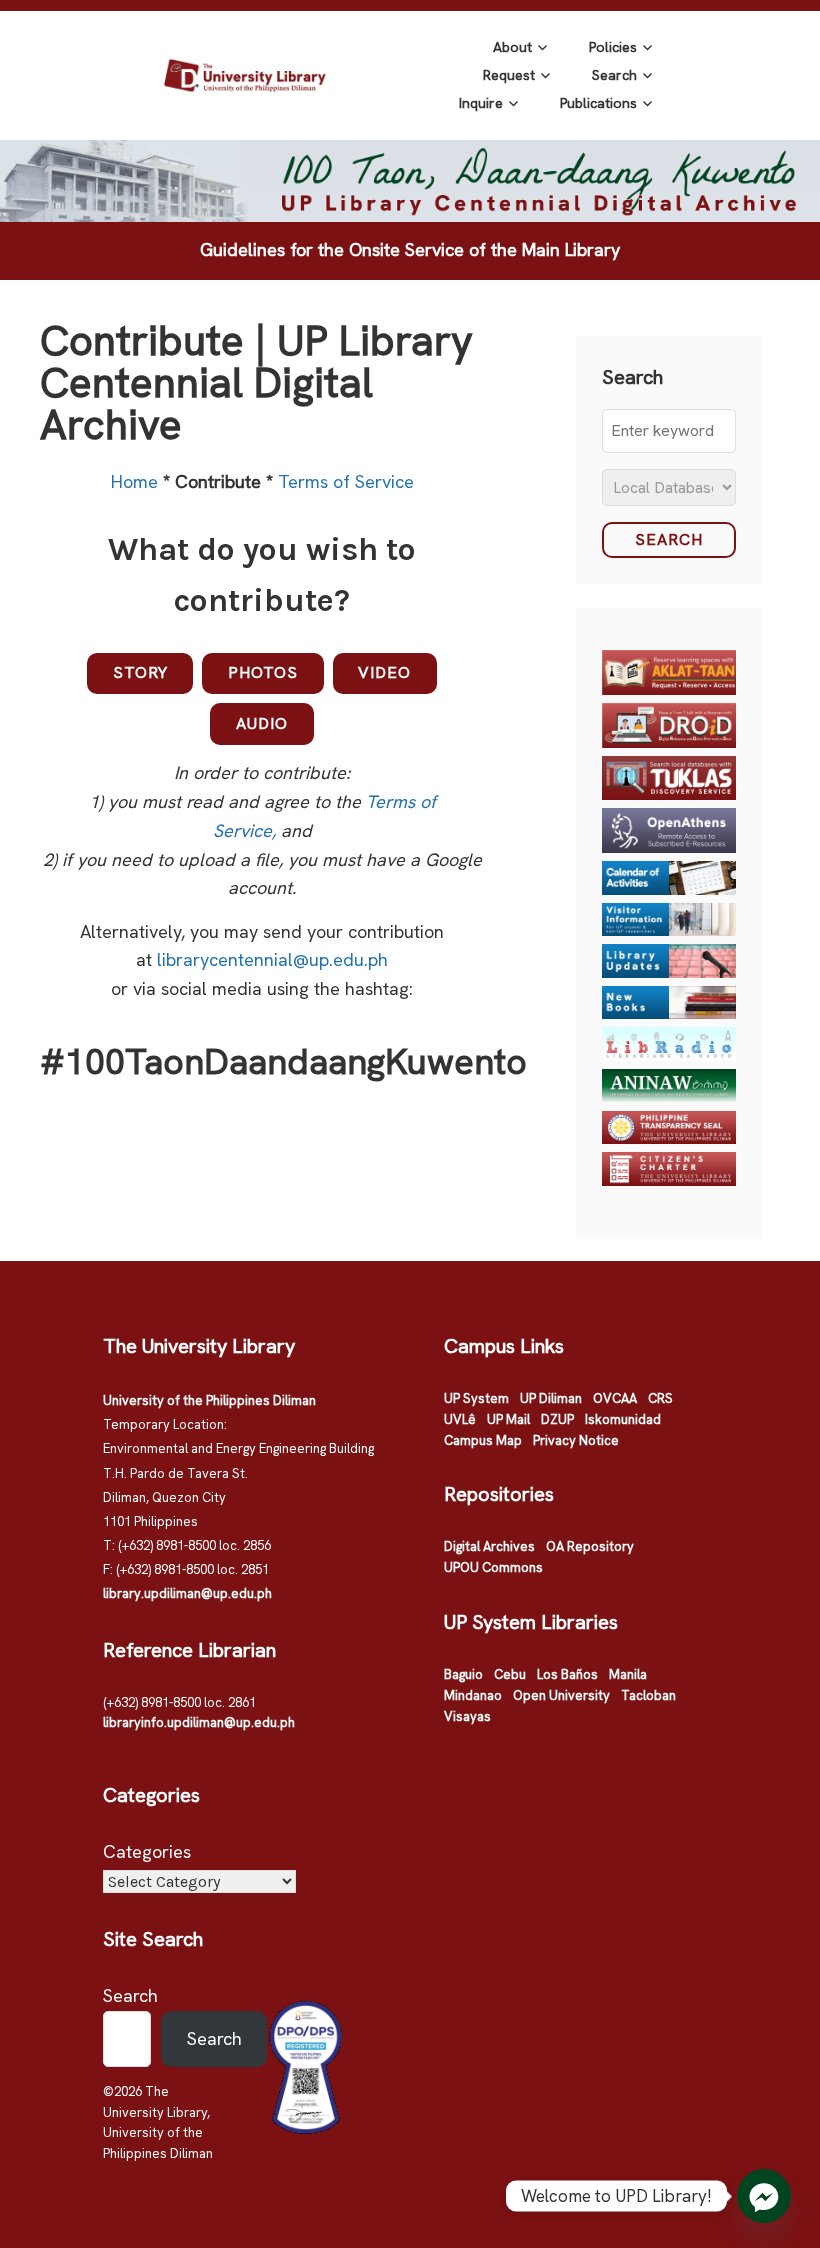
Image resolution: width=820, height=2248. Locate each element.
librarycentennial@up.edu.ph (272, 959)
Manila (628, 1674)
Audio (262, 723)
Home (137, 481)
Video (384, 672)
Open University (561, 1695)
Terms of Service (346, 481)
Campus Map (483, 1440)
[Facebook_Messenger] (764, 2196)
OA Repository (590, 1546)
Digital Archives (489, 1546)
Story (140, 672)
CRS (660, 1398)
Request (509, 75)
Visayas (467, 1716)
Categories (147, 1851)
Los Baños (567, 1674)
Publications (598, 103)
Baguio (463, 1674)
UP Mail (508, 1419)
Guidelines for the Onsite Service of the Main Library (410, 249)
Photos (263, 672)
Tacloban (648, 1695)
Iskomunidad (623, 1419)
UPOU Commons (493, 1567)
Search (614, 75)
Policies (613, 47)
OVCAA (615, 1398)
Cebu (510, 1674)
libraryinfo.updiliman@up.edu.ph (199, 1722)
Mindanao (473, 1695)
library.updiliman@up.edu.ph (187, 1593)
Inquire (481, 103)
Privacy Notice (576, 1440)
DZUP (557, 1419)
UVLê (460, 1419)
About (512, 47)
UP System (476, 1398)
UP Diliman (551, 1398)
